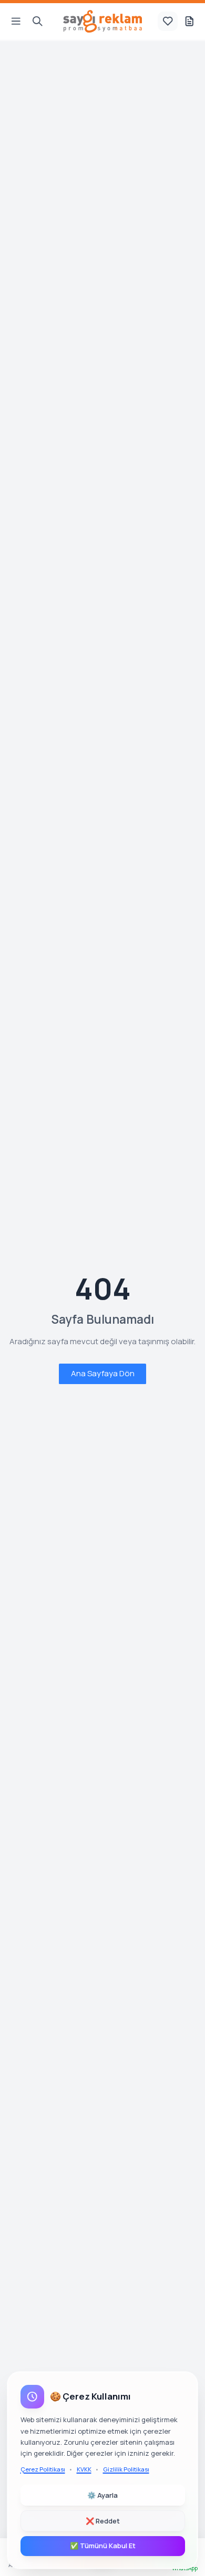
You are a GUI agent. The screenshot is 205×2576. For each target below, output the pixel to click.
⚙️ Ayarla (102, 2495)
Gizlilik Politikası (126, 2469)
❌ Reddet (103, 2521)
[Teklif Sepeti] (189, 22)
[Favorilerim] (168, 22)
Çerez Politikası (43, 2469)
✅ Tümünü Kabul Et (103, 2546)
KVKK (84, 2469)
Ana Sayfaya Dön (103, 1373)
